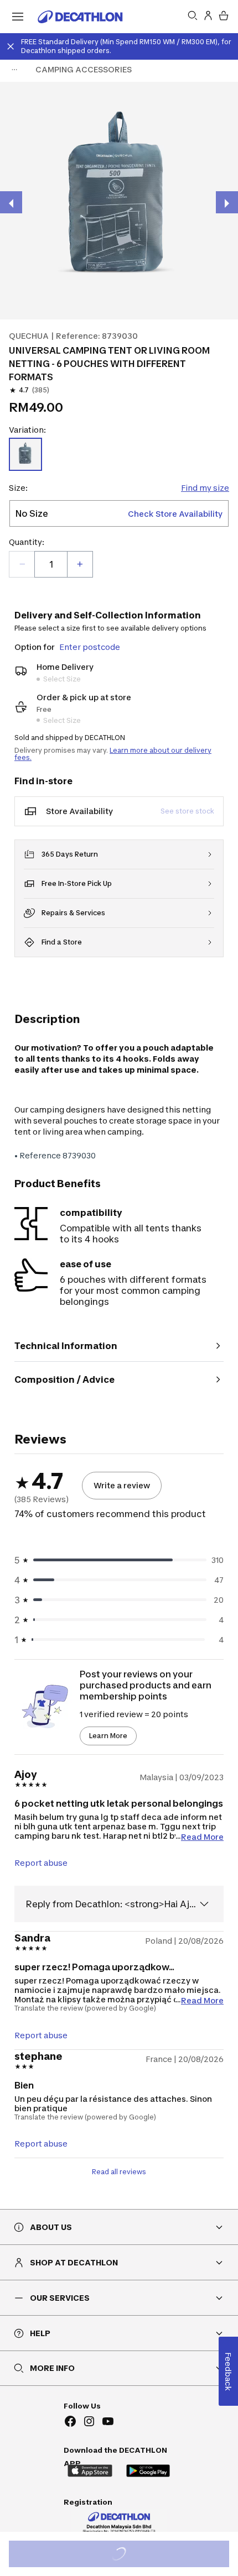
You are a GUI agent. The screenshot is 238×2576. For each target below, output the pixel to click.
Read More (202, 1836)
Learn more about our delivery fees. (113, 754)
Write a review (122, 1485)
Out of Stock (125, 2555)
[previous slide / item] (11, 202)
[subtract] (22, 564)
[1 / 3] (119, 201)
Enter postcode (90, 647)
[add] (80, 564)
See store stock (187, 811)
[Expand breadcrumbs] (14, 70)
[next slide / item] (227, 202)
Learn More (108, 1736)
